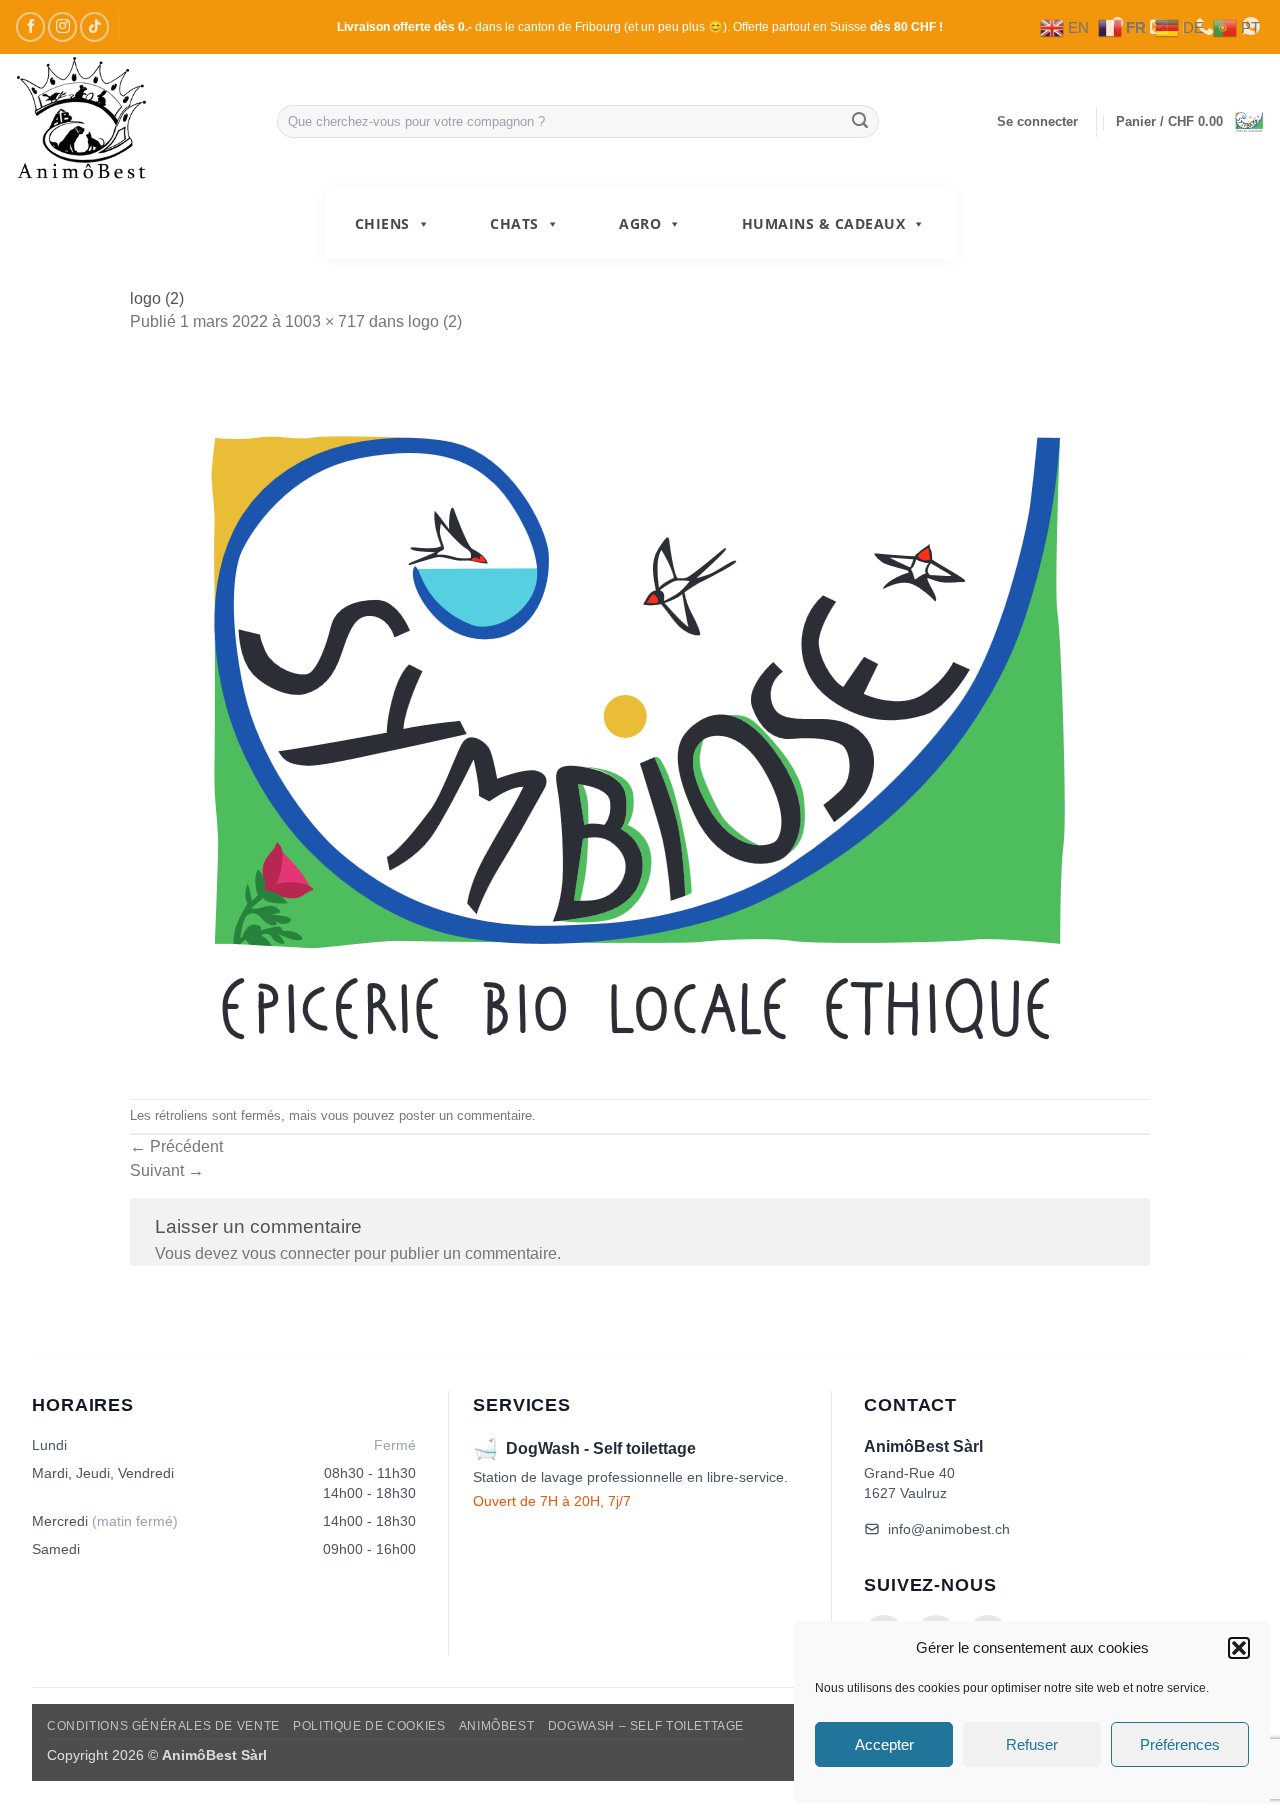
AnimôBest (497, 1726)
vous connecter (296, 1253)
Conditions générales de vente (163, 1726)
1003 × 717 (325, 321)
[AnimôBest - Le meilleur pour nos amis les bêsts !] (131, 121)
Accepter (884, 1744)
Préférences (1180, 1744)
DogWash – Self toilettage (646, 1726)
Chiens (382, 223)
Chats (514, 223)
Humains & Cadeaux (824, 223)
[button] (1239, 1648)
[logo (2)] (640, 716)
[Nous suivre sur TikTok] (94, 26)
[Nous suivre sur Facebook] (30, 26)
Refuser (1032, 1744)
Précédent (176, 1146)
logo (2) (435, 321)
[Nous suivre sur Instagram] (62, 26)
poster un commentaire (465, 1115)
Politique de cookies (369, 1726)
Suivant (167, 1170)
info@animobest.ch (949, 1529)
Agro (640, 223)
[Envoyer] (860, 122)
